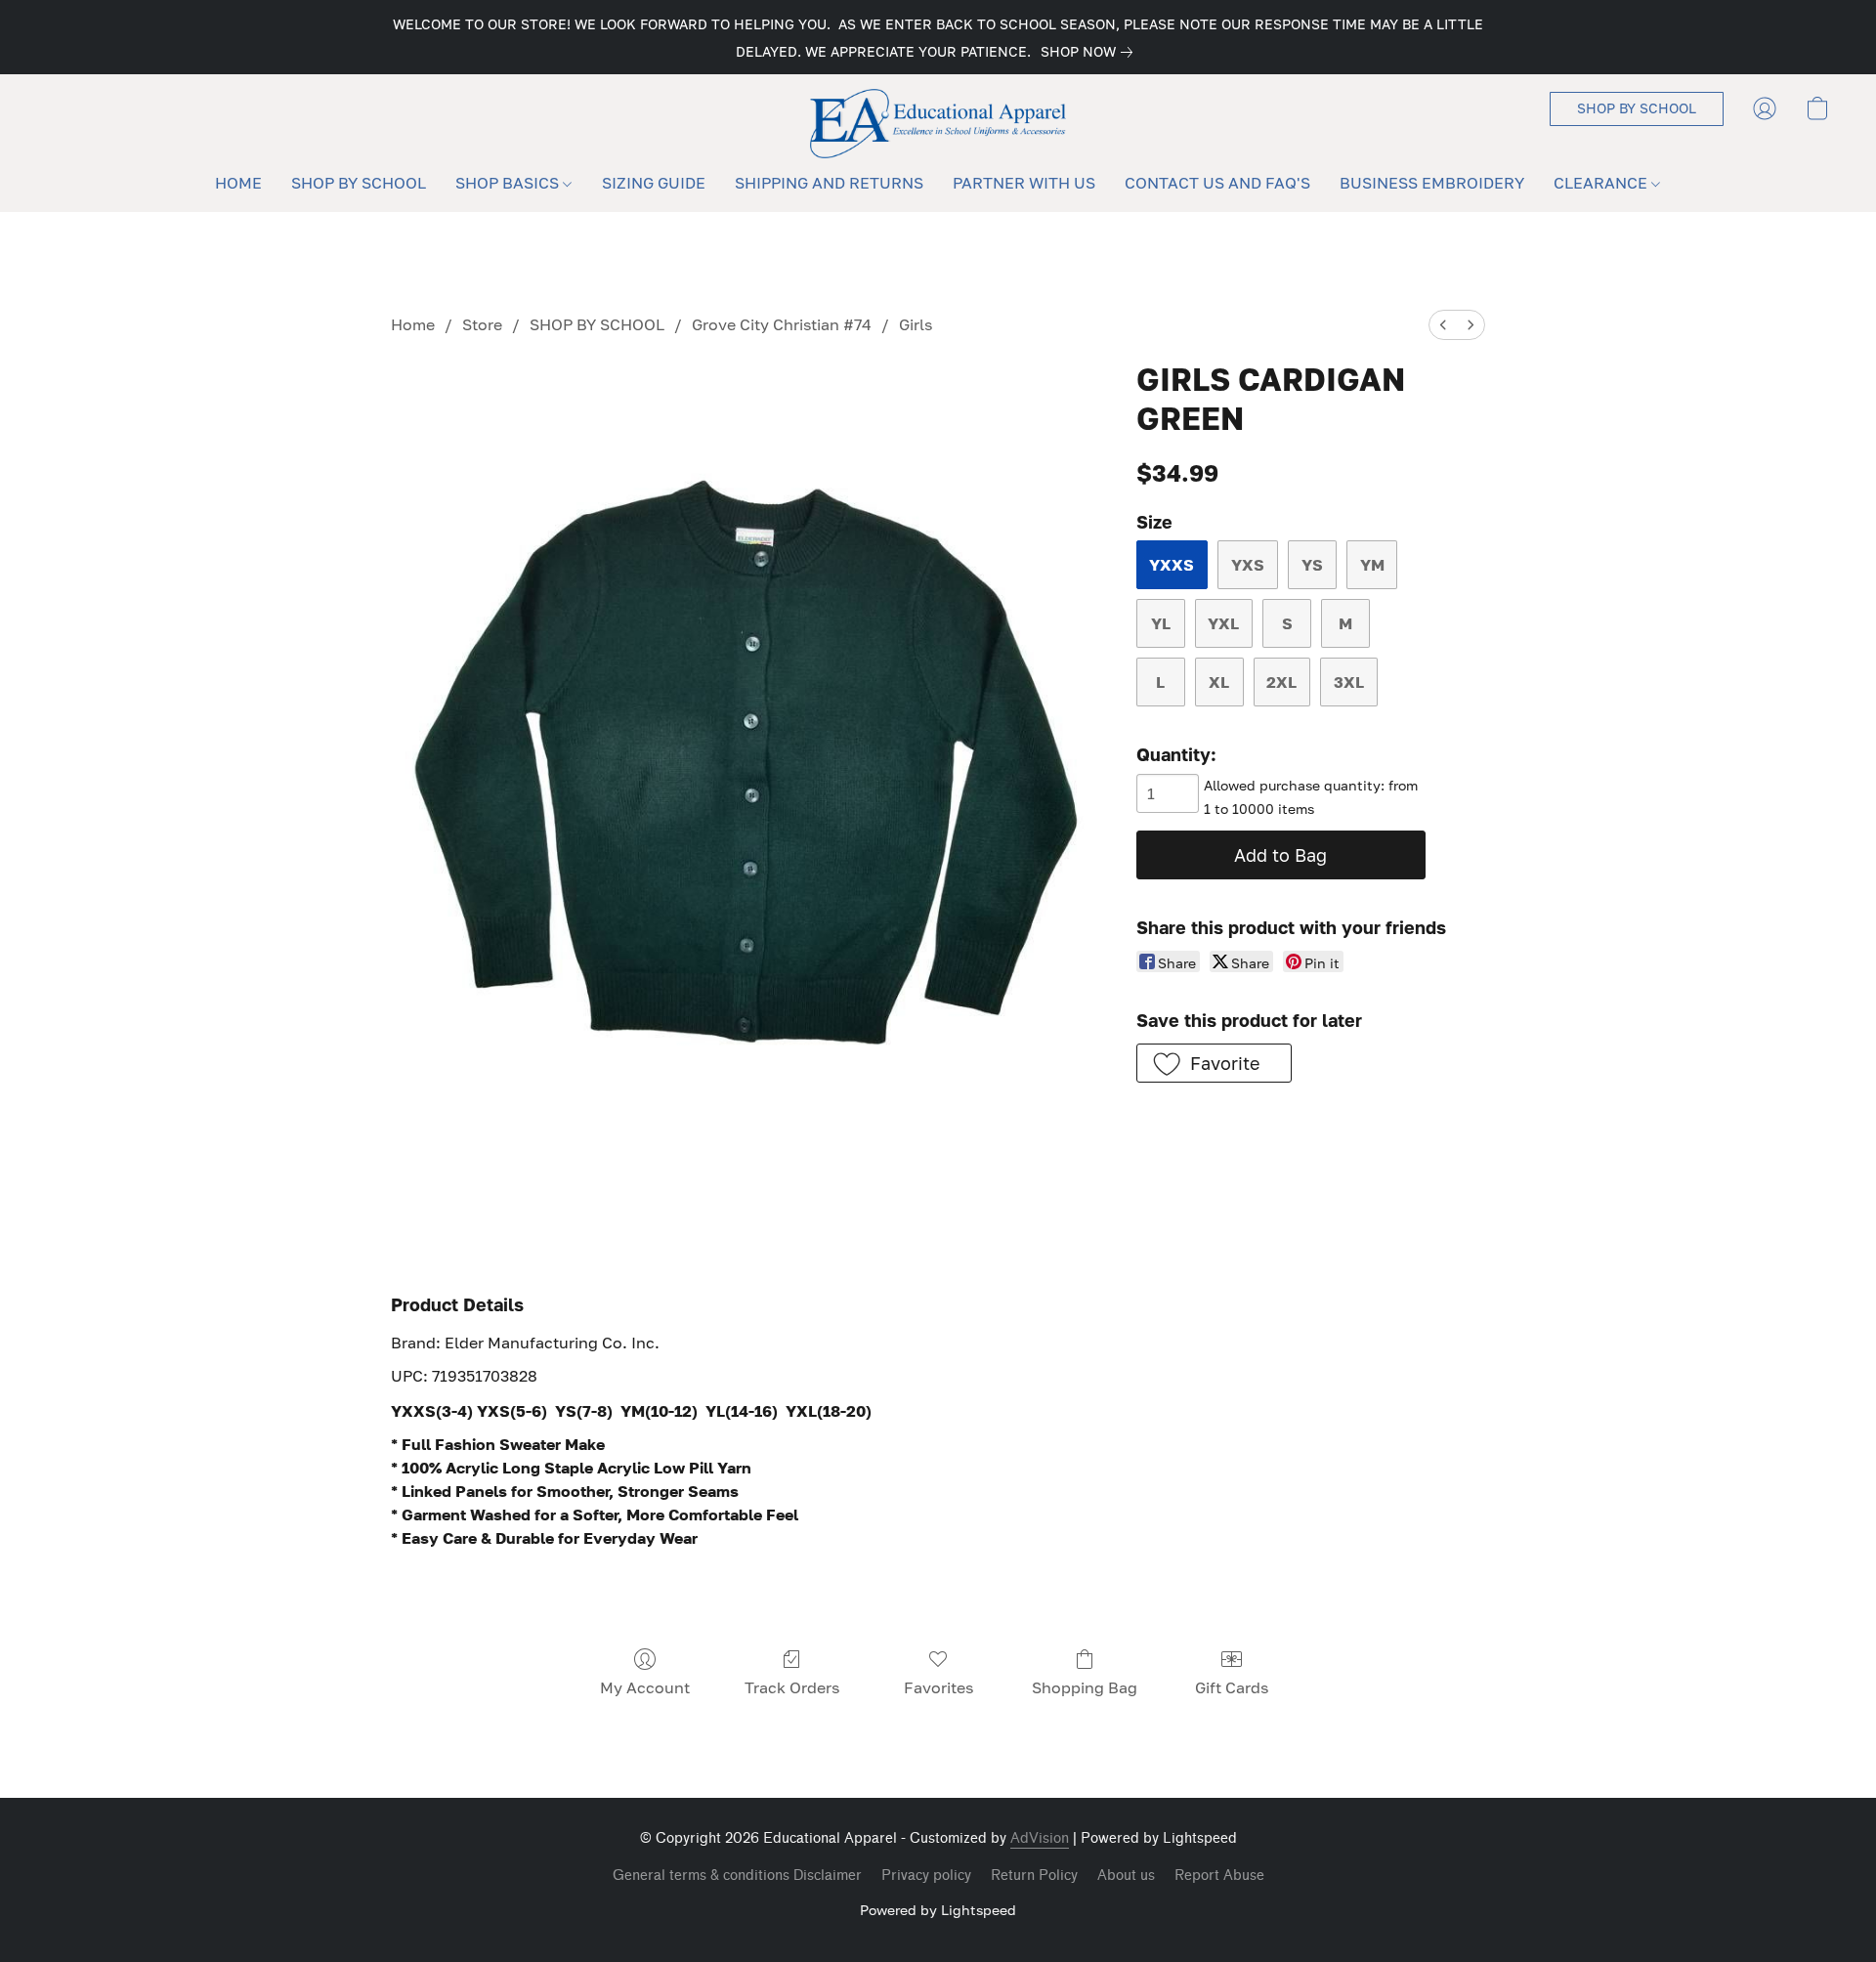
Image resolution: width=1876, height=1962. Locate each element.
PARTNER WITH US (1024, 183)
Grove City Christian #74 (782, 324)
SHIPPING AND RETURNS (829, 183)
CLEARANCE (1602, 183)
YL (1161, 623)
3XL (1349, 682)
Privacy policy (926, 1876)
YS (1312, 565)
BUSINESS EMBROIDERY (1432, 183)
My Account (645, 1687)
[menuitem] (1443, 325)
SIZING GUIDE (654, 183)
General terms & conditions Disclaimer (737, 1876)
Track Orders (792, 1687)
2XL (1281, 682)
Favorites (938, 1687)
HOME (238, 183)
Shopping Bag (1085, 1687)
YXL (1223, 623)
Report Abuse (1219, 1876)
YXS (1248, 565)
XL (1219, 682)
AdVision (1040, 1838)
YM (1372, 565)
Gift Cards (1232, 1687)
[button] (938, 124)
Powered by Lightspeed (938, 1910)
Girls (916, 324)
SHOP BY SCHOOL (359, 183)
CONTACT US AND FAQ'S (1217, 183)
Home (413, 324)
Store (482, 324)
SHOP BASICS (509, 183)
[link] (1090, 52)
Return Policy (1034, 1876)
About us (1126, 1876)
